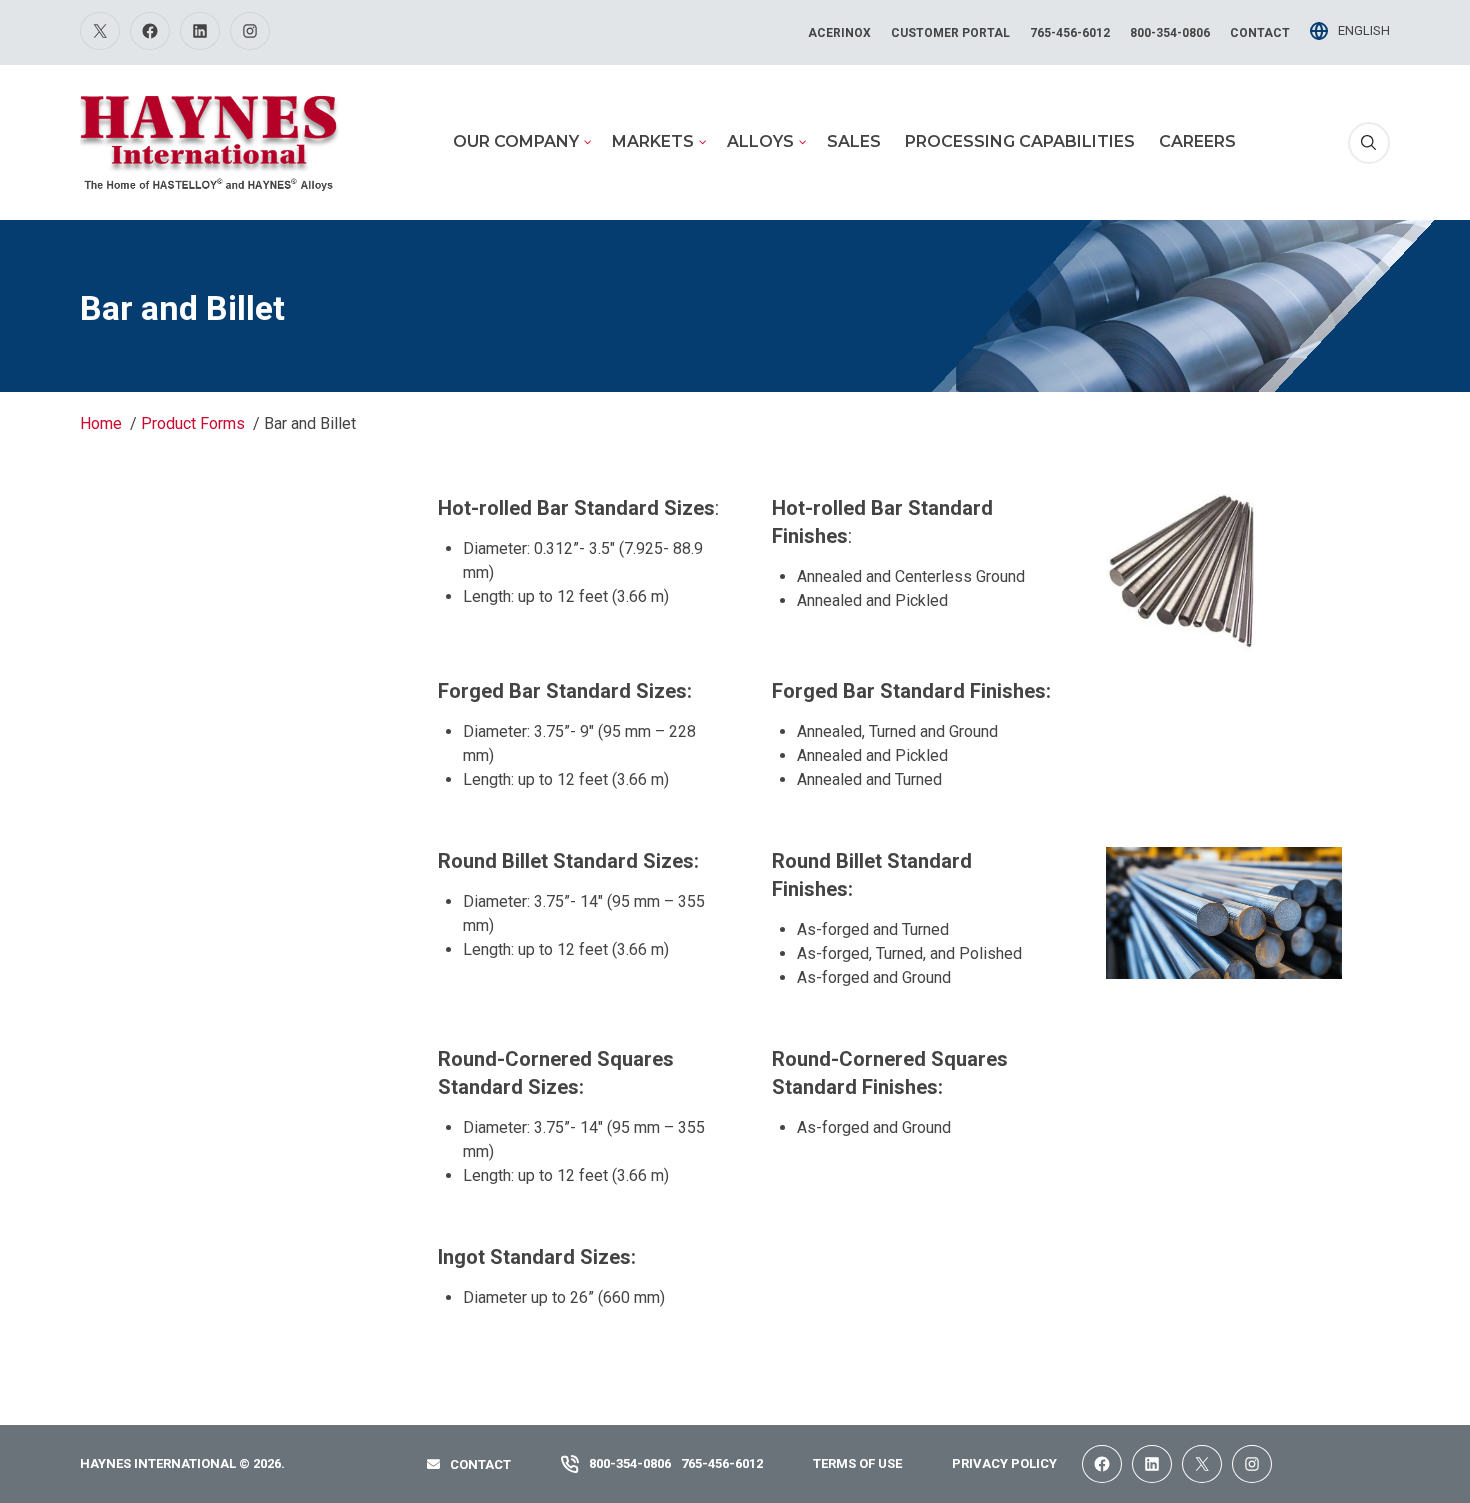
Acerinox (839, 33)
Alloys (760, 141)
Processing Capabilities (1020, 141)
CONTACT (480, 1464)
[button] (1369, 143)
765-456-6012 (1070, 33)
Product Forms (193, 423)
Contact (1260, 33)
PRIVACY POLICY (1004, 1463)
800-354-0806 (1170, 33)
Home (101, 423)
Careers (1197, 141)
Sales (854, 141)
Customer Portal (950, 33)
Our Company (516, 141)
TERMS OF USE (857, 1463)
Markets (653, 141)
